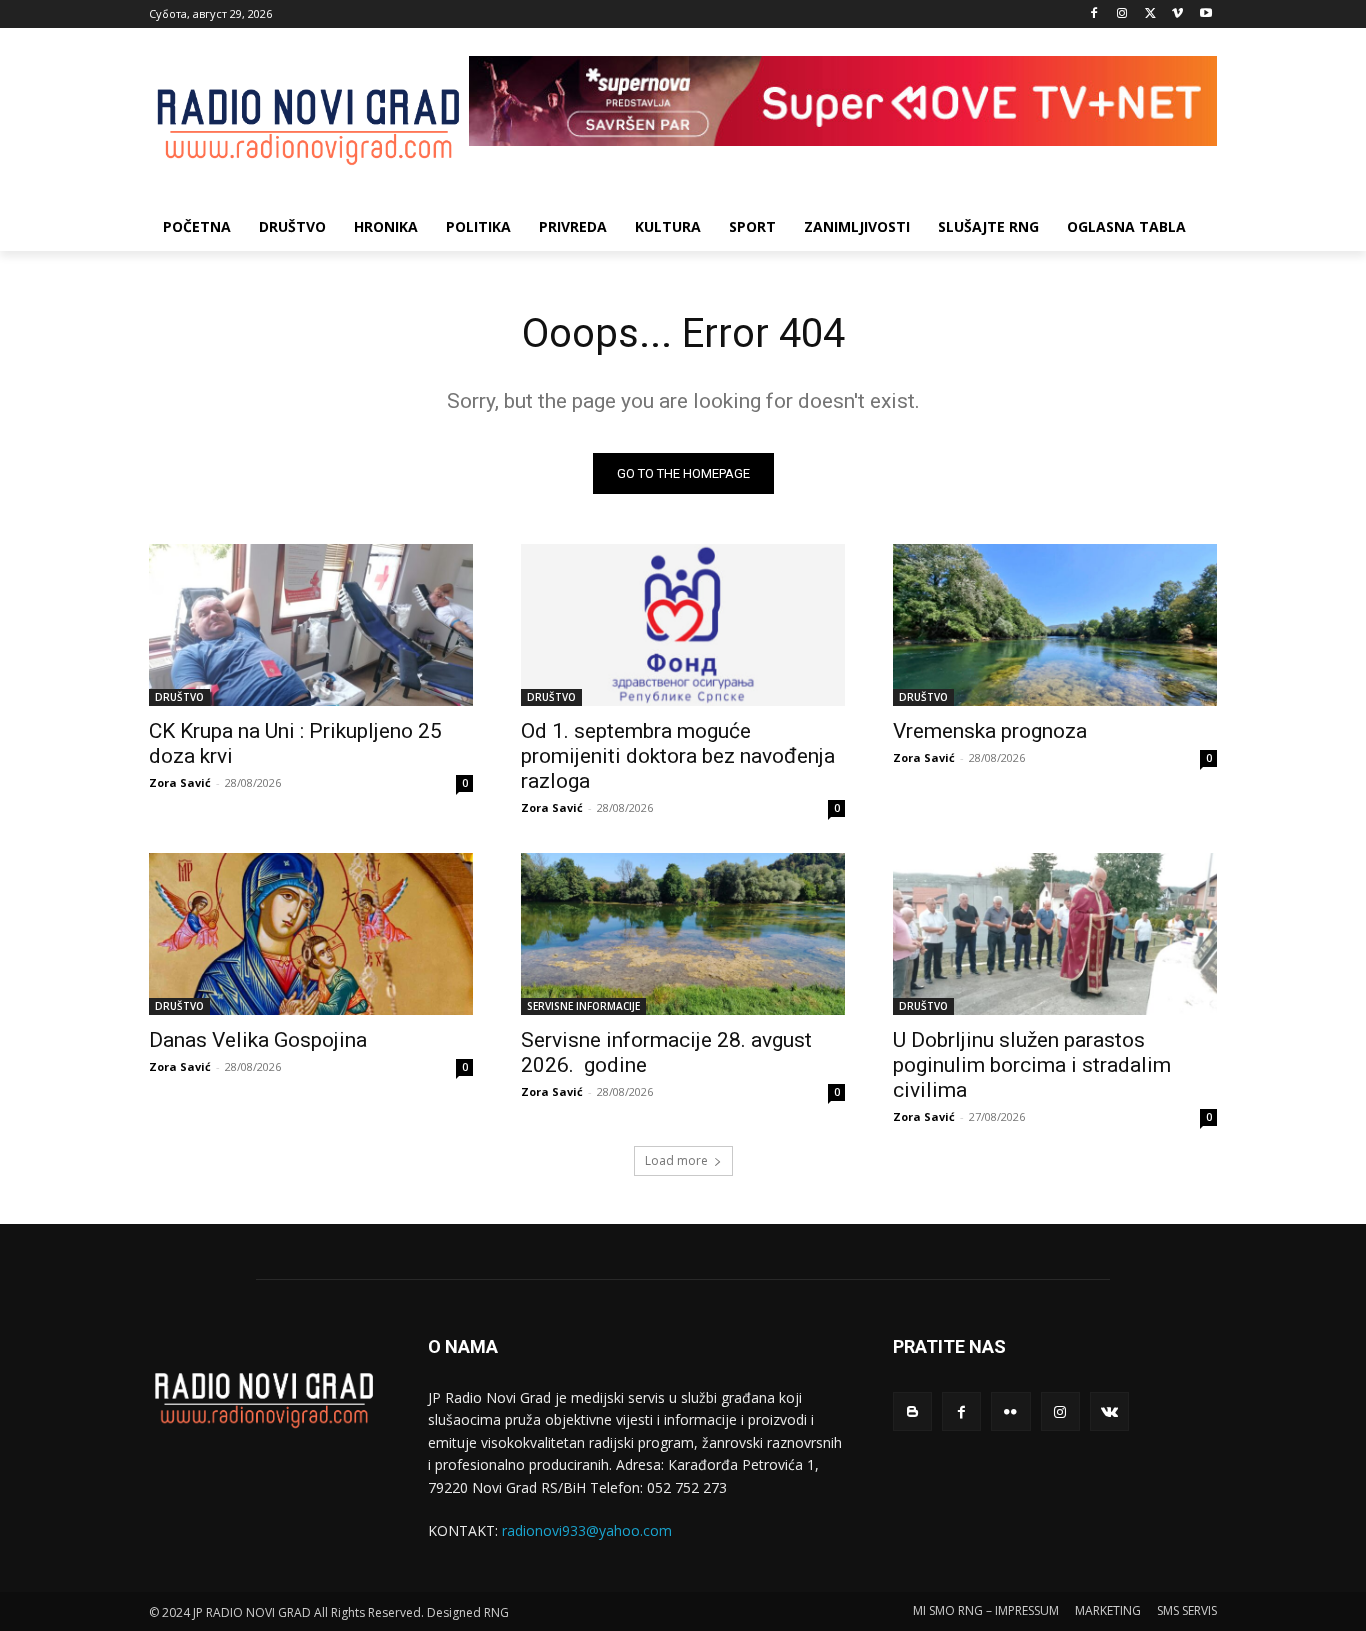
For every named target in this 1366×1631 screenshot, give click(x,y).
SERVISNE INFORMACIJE (583, 1006)
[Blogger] (912, 1411)
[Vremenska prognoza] (1055, 625)
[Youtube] (1205, 14)
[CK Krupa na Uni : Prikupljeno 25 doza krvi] (311, 625)
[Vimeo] (1177, 14)
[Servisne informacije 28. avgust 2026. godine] (683, 934)
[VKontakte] (1109, 1411)
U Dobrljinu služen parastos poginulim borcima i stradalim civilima (1032, 1065)
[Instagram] (1122, 14)
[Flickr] (1010, 1411)
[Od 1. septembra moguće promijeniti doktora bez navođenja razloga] (683, 625)
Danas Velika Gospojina (258, 1040)
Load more (676, 1160)
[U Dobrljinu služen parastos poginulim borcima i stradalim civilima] (1055, 934)
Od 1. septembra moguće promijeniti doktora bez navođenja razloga (678, 756)
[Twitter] (1150, 14)
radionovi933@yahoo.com (587, 1530)
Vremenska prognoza (990, 731)
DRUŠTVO (179, 697)
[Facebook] (1094, 14)
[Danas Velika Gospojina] (311, 934)
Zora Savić (180, 782)
